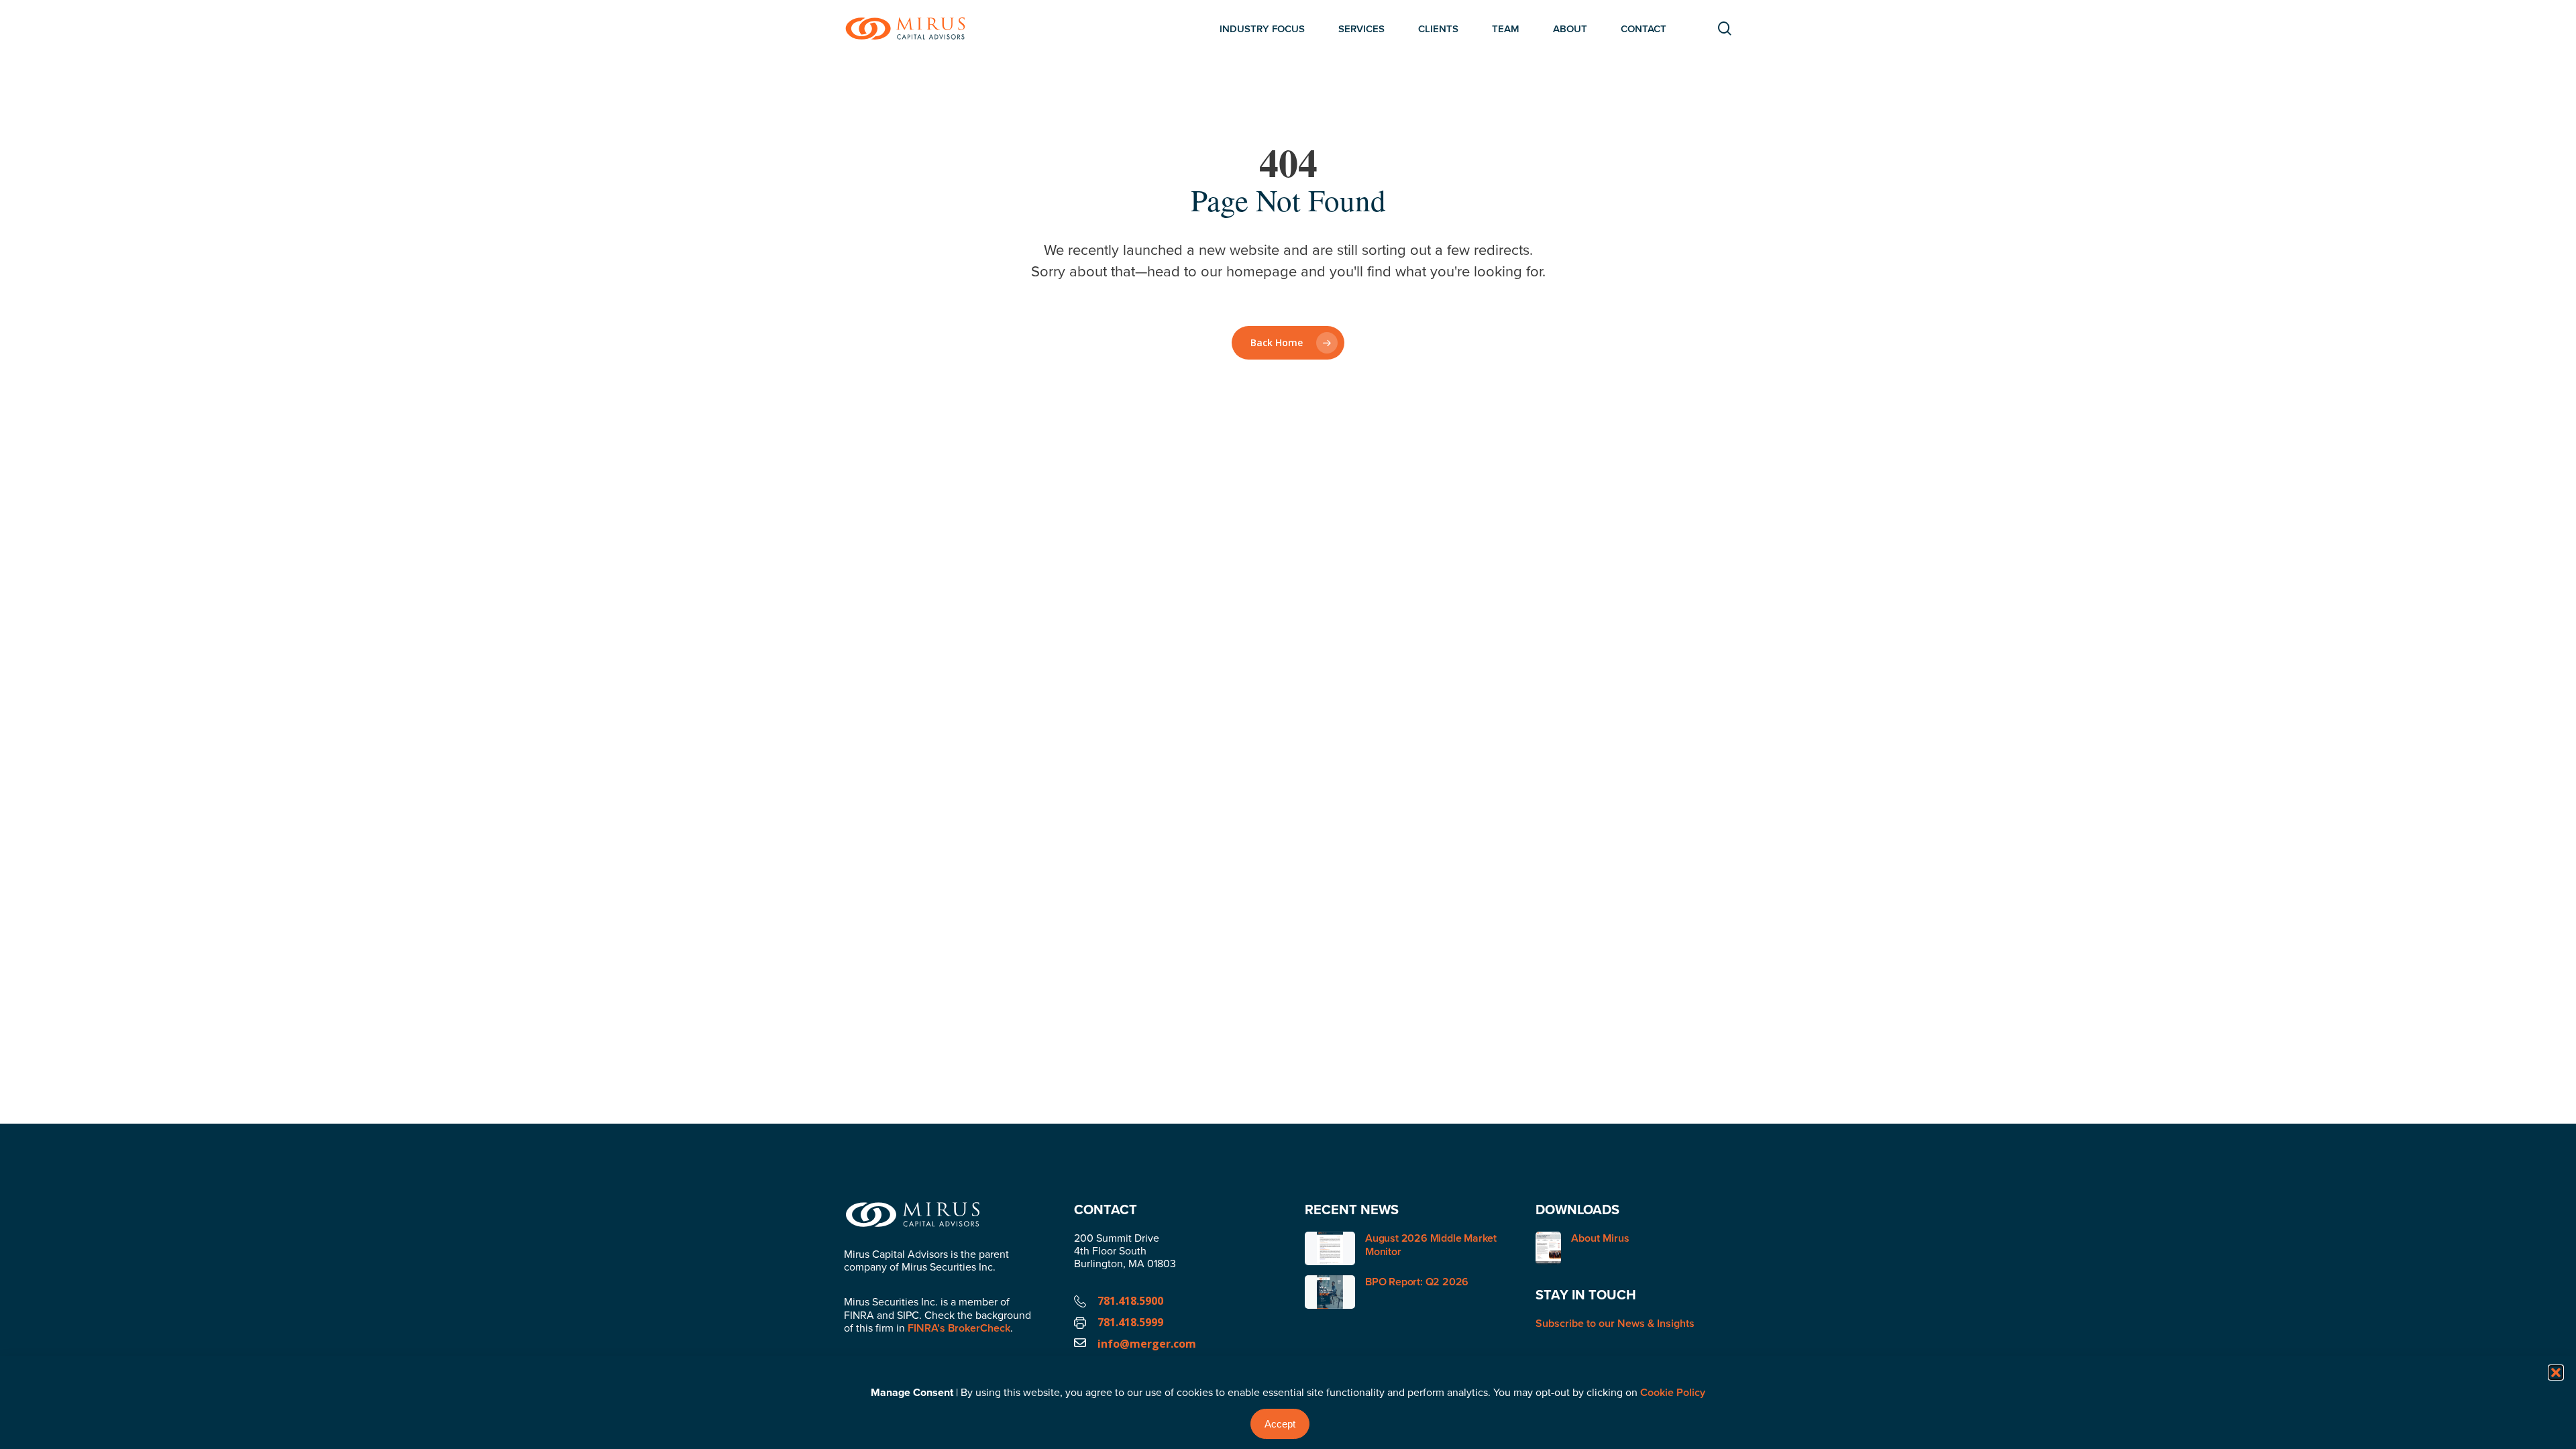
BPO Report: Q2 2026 (1417, 1282)
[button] (2556, 1373)
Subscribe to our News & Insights (1615, 1323)
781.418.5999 (1130, 1322)
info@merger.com (1147, 1344)
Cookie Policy (1673, 1392)
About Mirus (1600, 1239)
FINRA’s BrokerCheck (959, 1328)
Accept (1280, 1424)
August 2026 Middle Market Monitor (1431, 1245)
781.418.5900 (1130, 1301)
